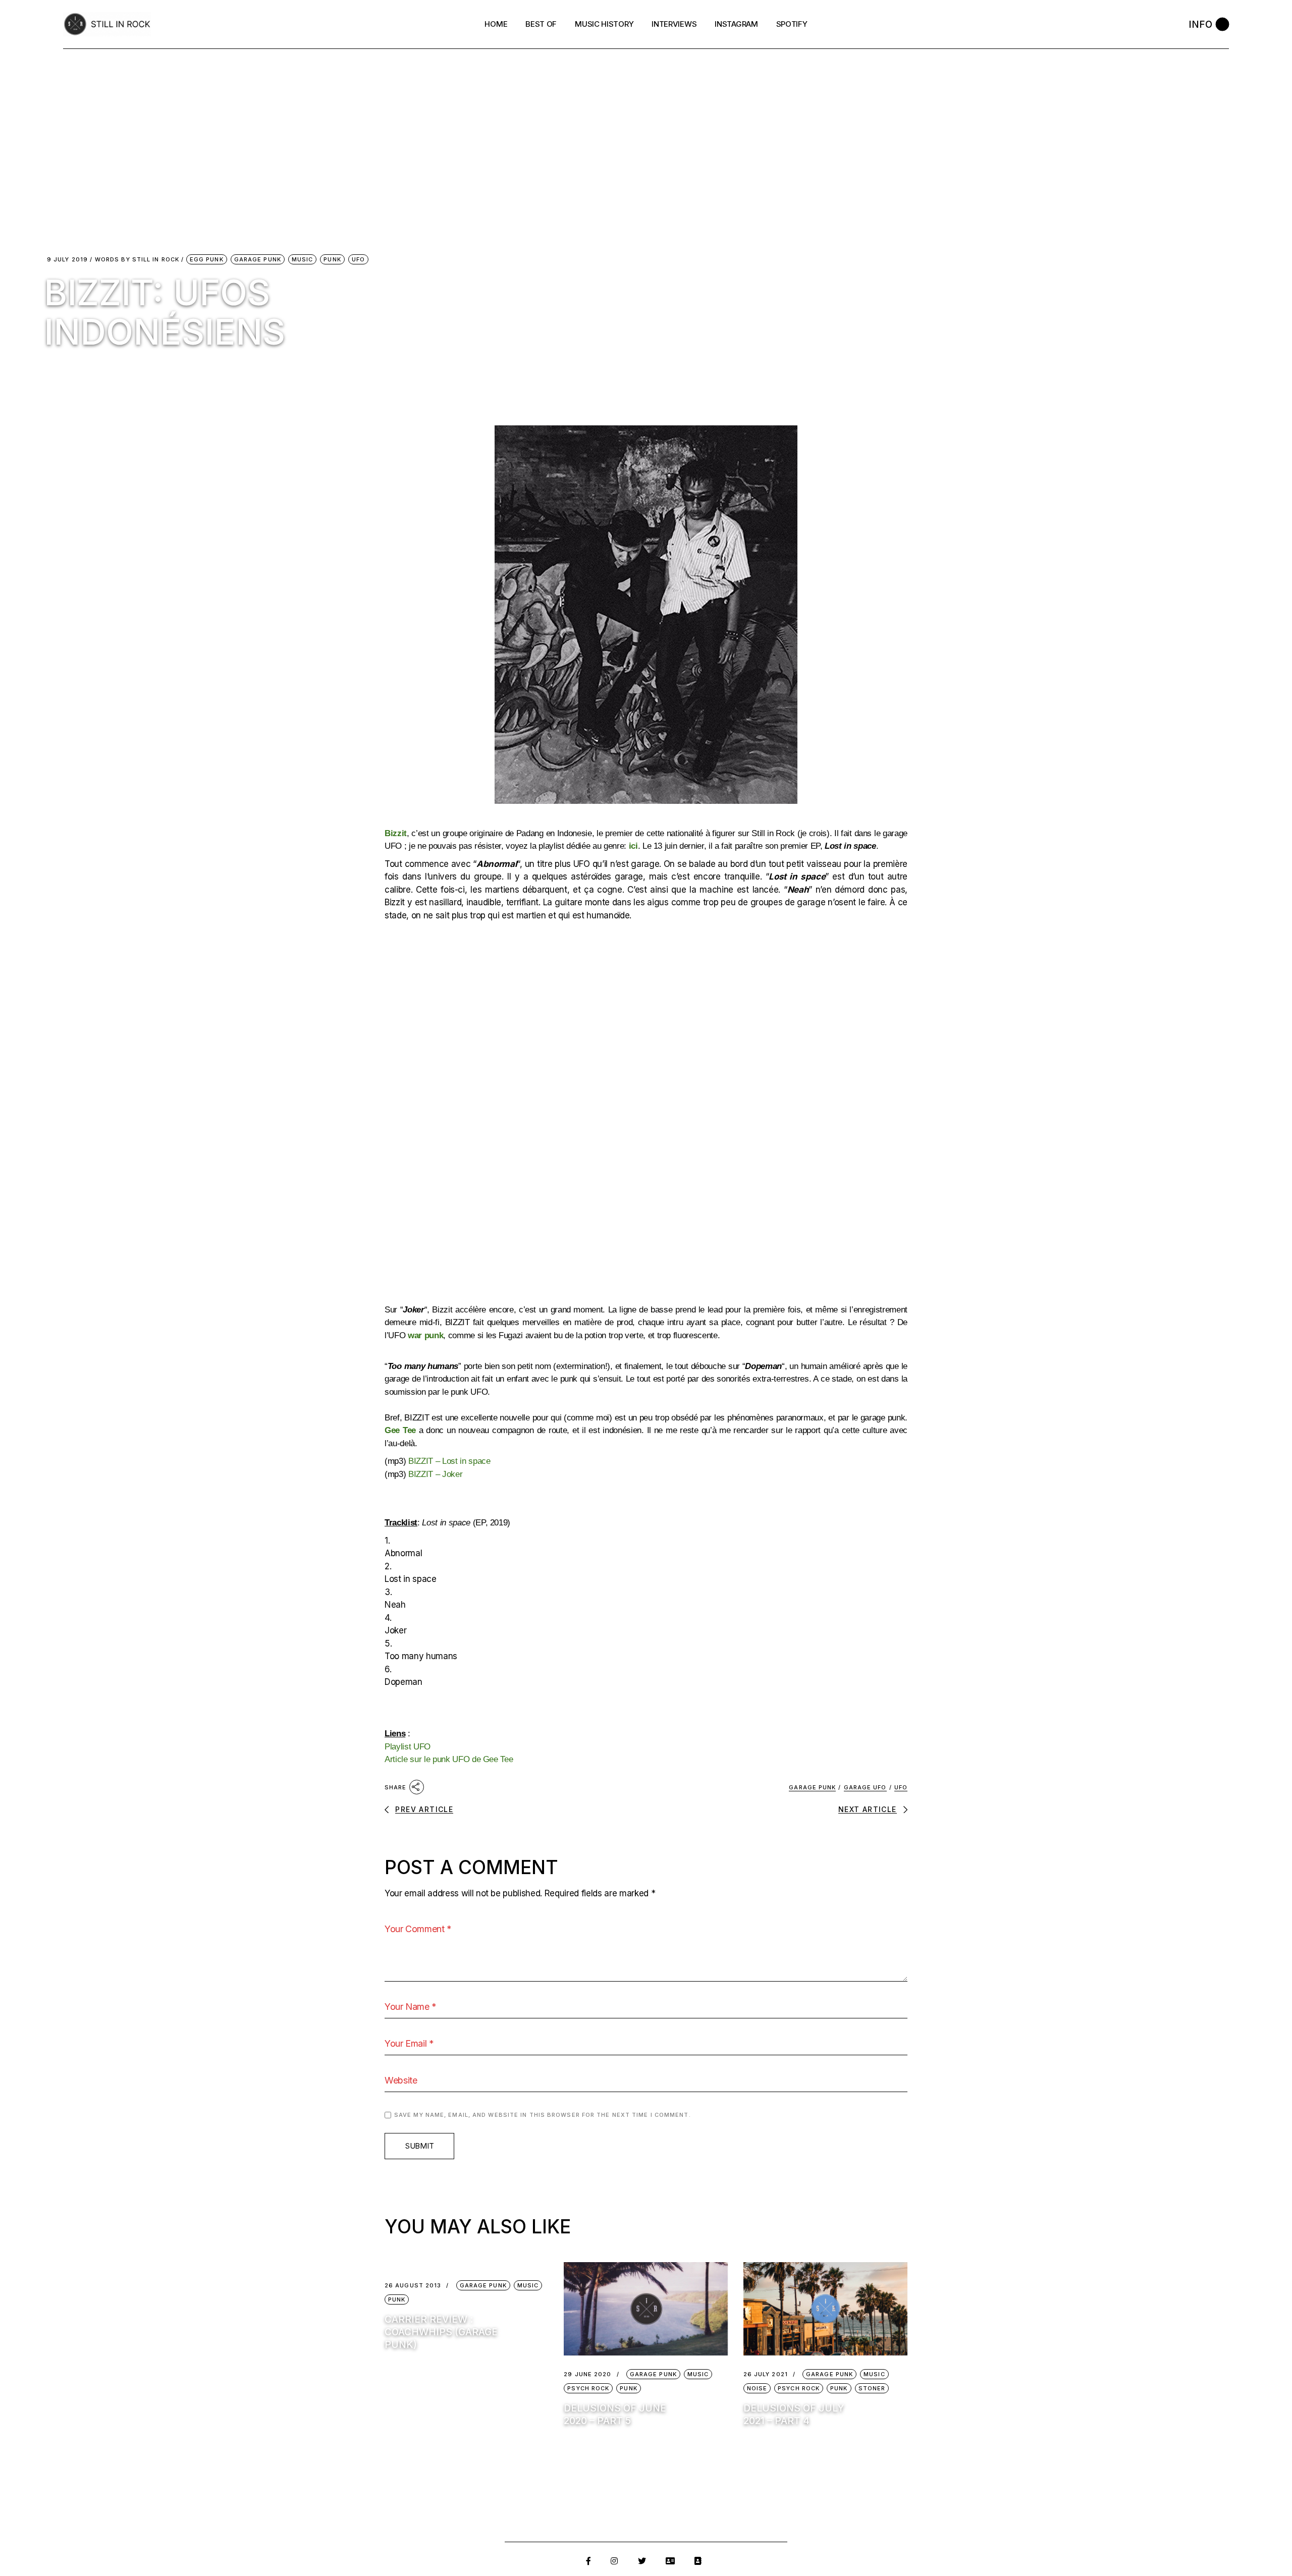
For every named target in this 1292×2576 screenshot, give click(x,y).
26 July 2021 (766, 2374)
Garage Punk (258, 259)
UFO (358, 259)
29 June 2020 (587, 2374)
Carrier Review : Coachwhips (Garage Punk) (441, 2332)
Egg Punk (207, 259)
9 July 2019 (67, 260)
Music (303, 259)
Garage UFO (865, 1787)
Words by (137, 260)
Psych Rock (588, 2388)
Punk (332, 259)
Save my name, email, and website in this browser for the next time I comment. (543, 2115)
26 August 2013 (413, 2286)
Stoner (872, 2388)
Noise (757, 2388)
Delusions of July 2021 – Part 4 (794, 2415)
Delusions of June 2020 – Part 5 (615, 2415)
